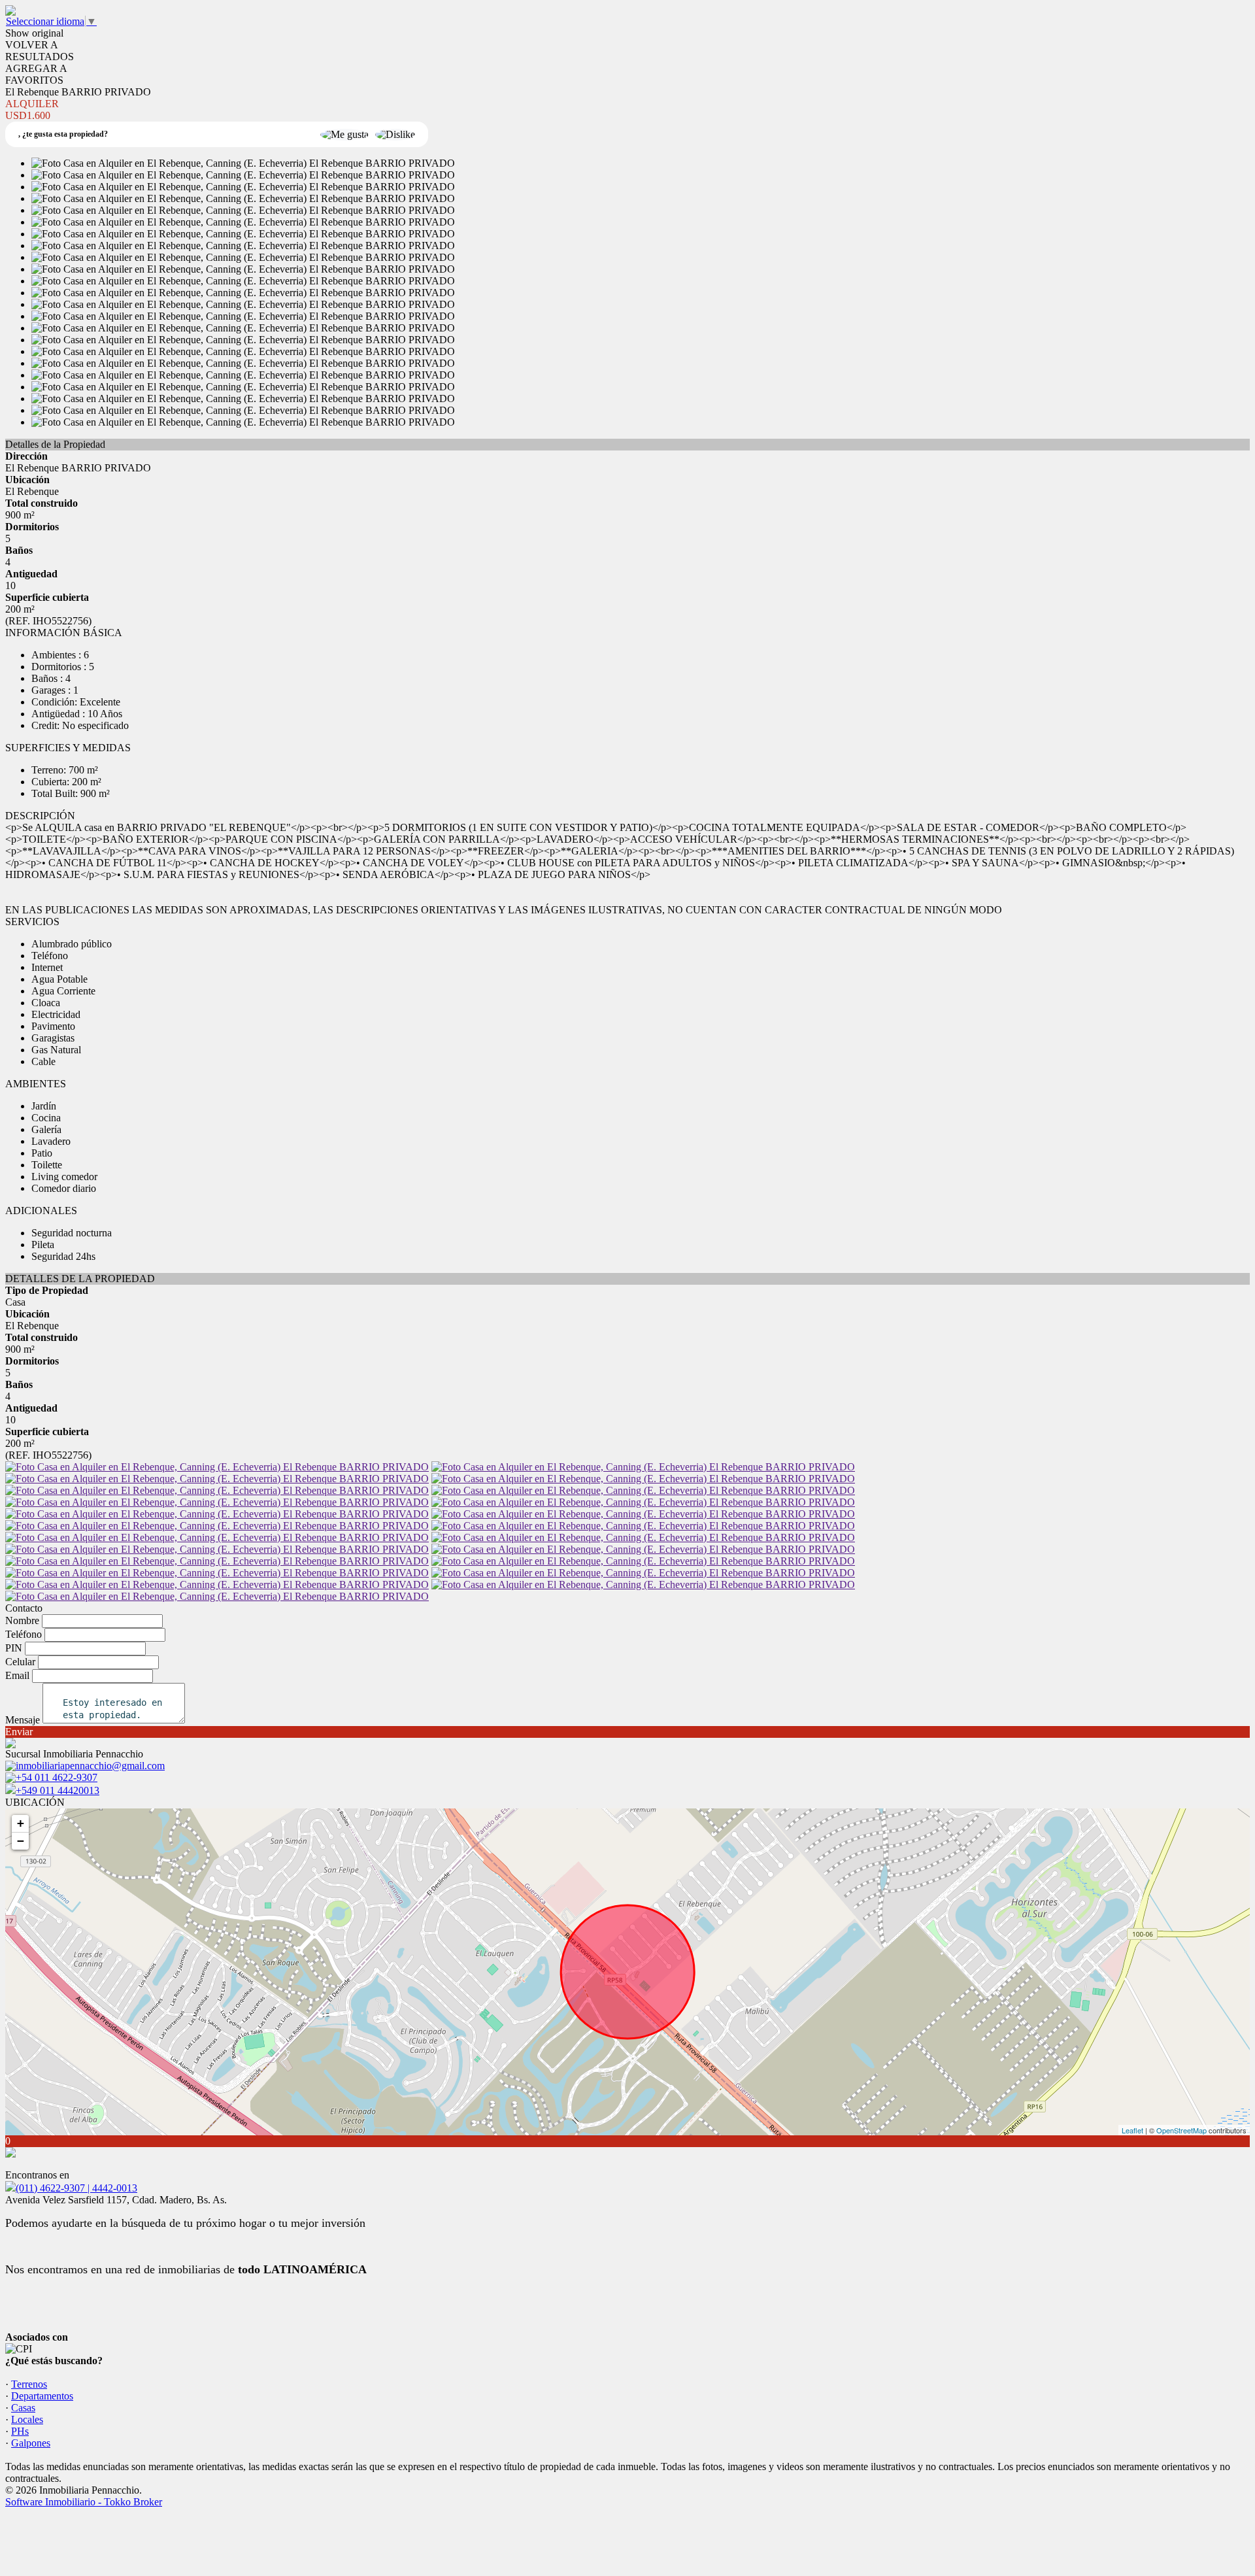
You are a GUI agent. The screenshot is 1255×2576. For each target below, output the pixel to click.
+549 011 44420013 (58, 1790)
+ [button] (21, 1823)
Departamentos (42, 2396)
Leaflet (1132, 2130)
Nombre (22, 1620)
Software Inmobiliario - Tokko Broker (84, 2502)
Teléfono (24, 1634)
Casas (23, 2408)
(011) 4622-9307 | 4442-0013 (76, 2188)
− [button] (21, 1841)
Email (17, 1675)
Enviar (19, 1732)
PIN (14, 1648)
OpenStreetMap (1181, 2130)
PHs (20, 2431)
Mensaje (23, 1720)
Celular (20, 1662)
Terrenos (29, 2384)
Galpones (31, 2443)
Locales (27, 2419)
